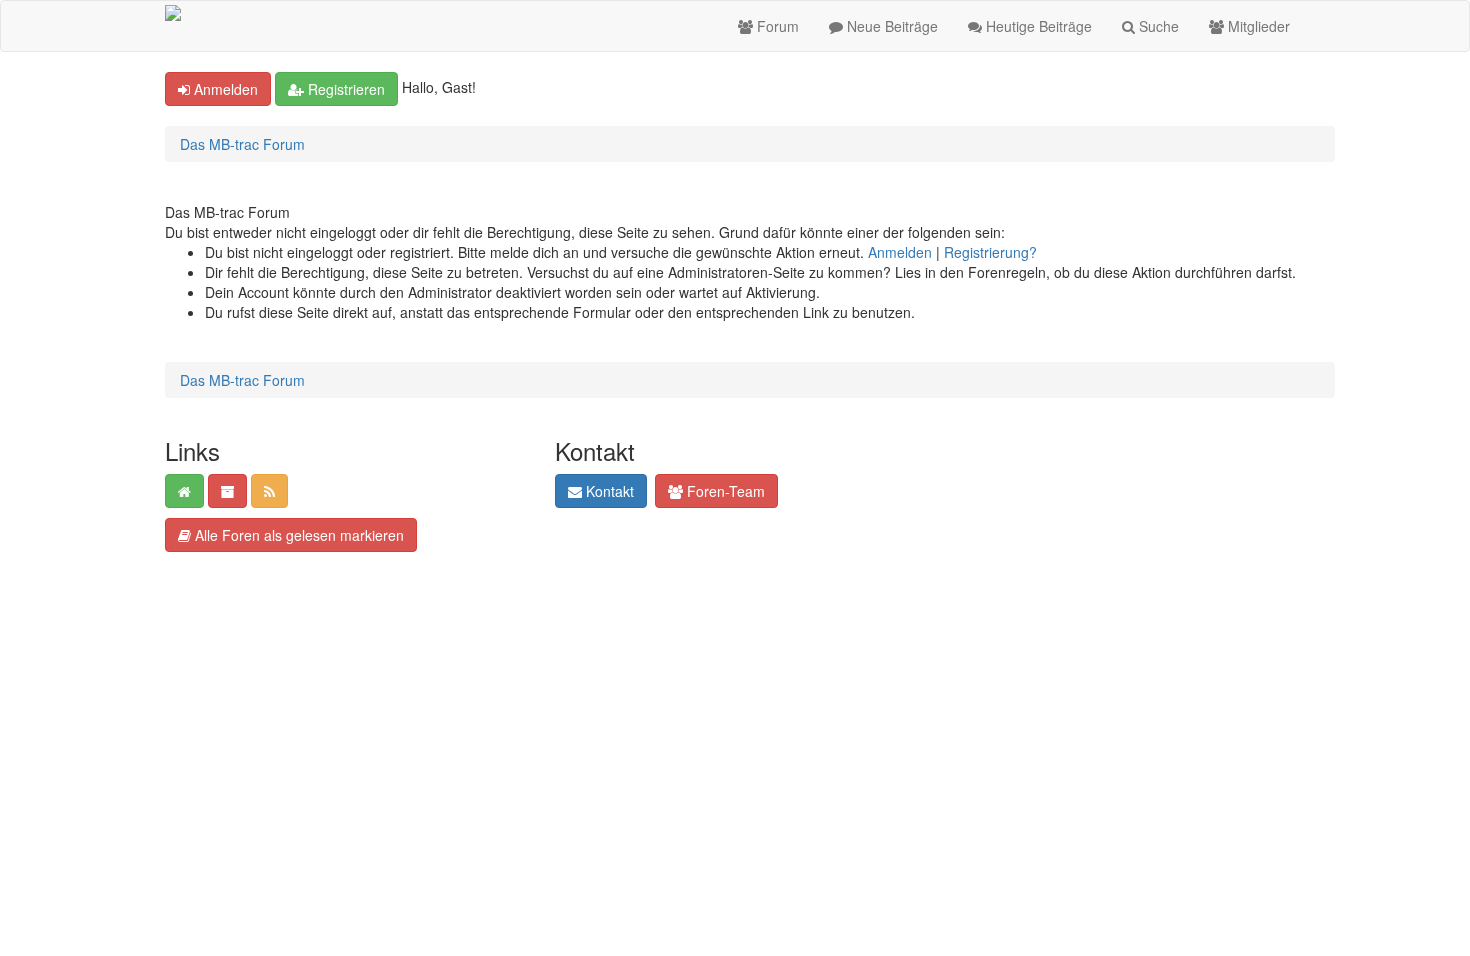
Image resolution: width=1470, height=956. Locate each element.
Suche (1157, 26)
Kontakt (608, 491)
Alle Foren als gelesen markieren (297, 535)
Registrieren (344, 89)
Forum (776, 26)
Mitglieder (1257, 26)
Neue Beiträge (890, 26)
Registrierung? (990, 252)
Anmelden (224, 89)
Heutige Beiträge (1037, 26)
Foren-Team (724, 491)
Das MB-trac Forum (242, 144)
